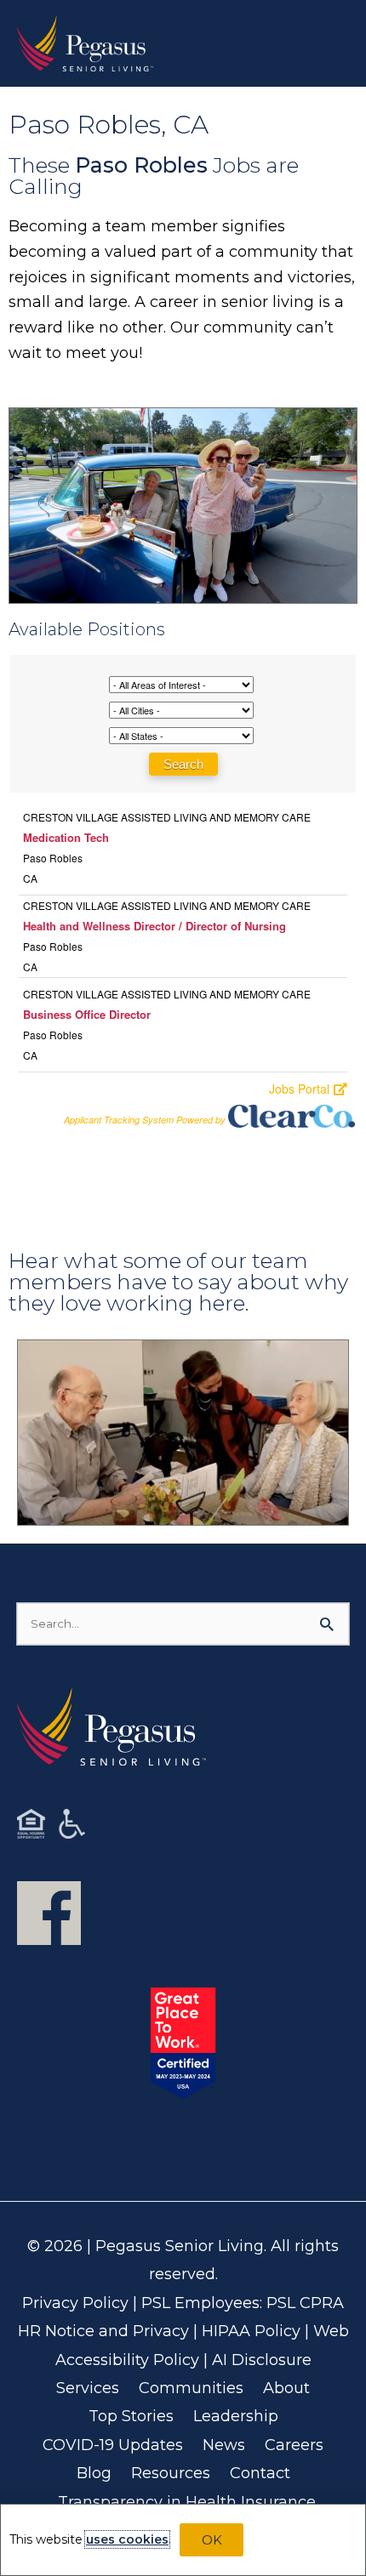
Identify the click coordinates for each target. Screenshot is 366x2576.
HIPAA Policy (251, 2331)
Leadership (236, 2416)
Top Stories (131, 2416)
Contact (260, 2473)
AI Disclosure (262, 2360)
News (224, 2445)
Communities (191, 2388)
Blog (94, 2473)
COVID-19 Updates (113, 2445)
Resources (171, 2473)
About (286, 2388)
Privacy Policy (75, 2303)
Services (88, 2388)
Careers (294, 2445)
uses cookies (127, 2539)
